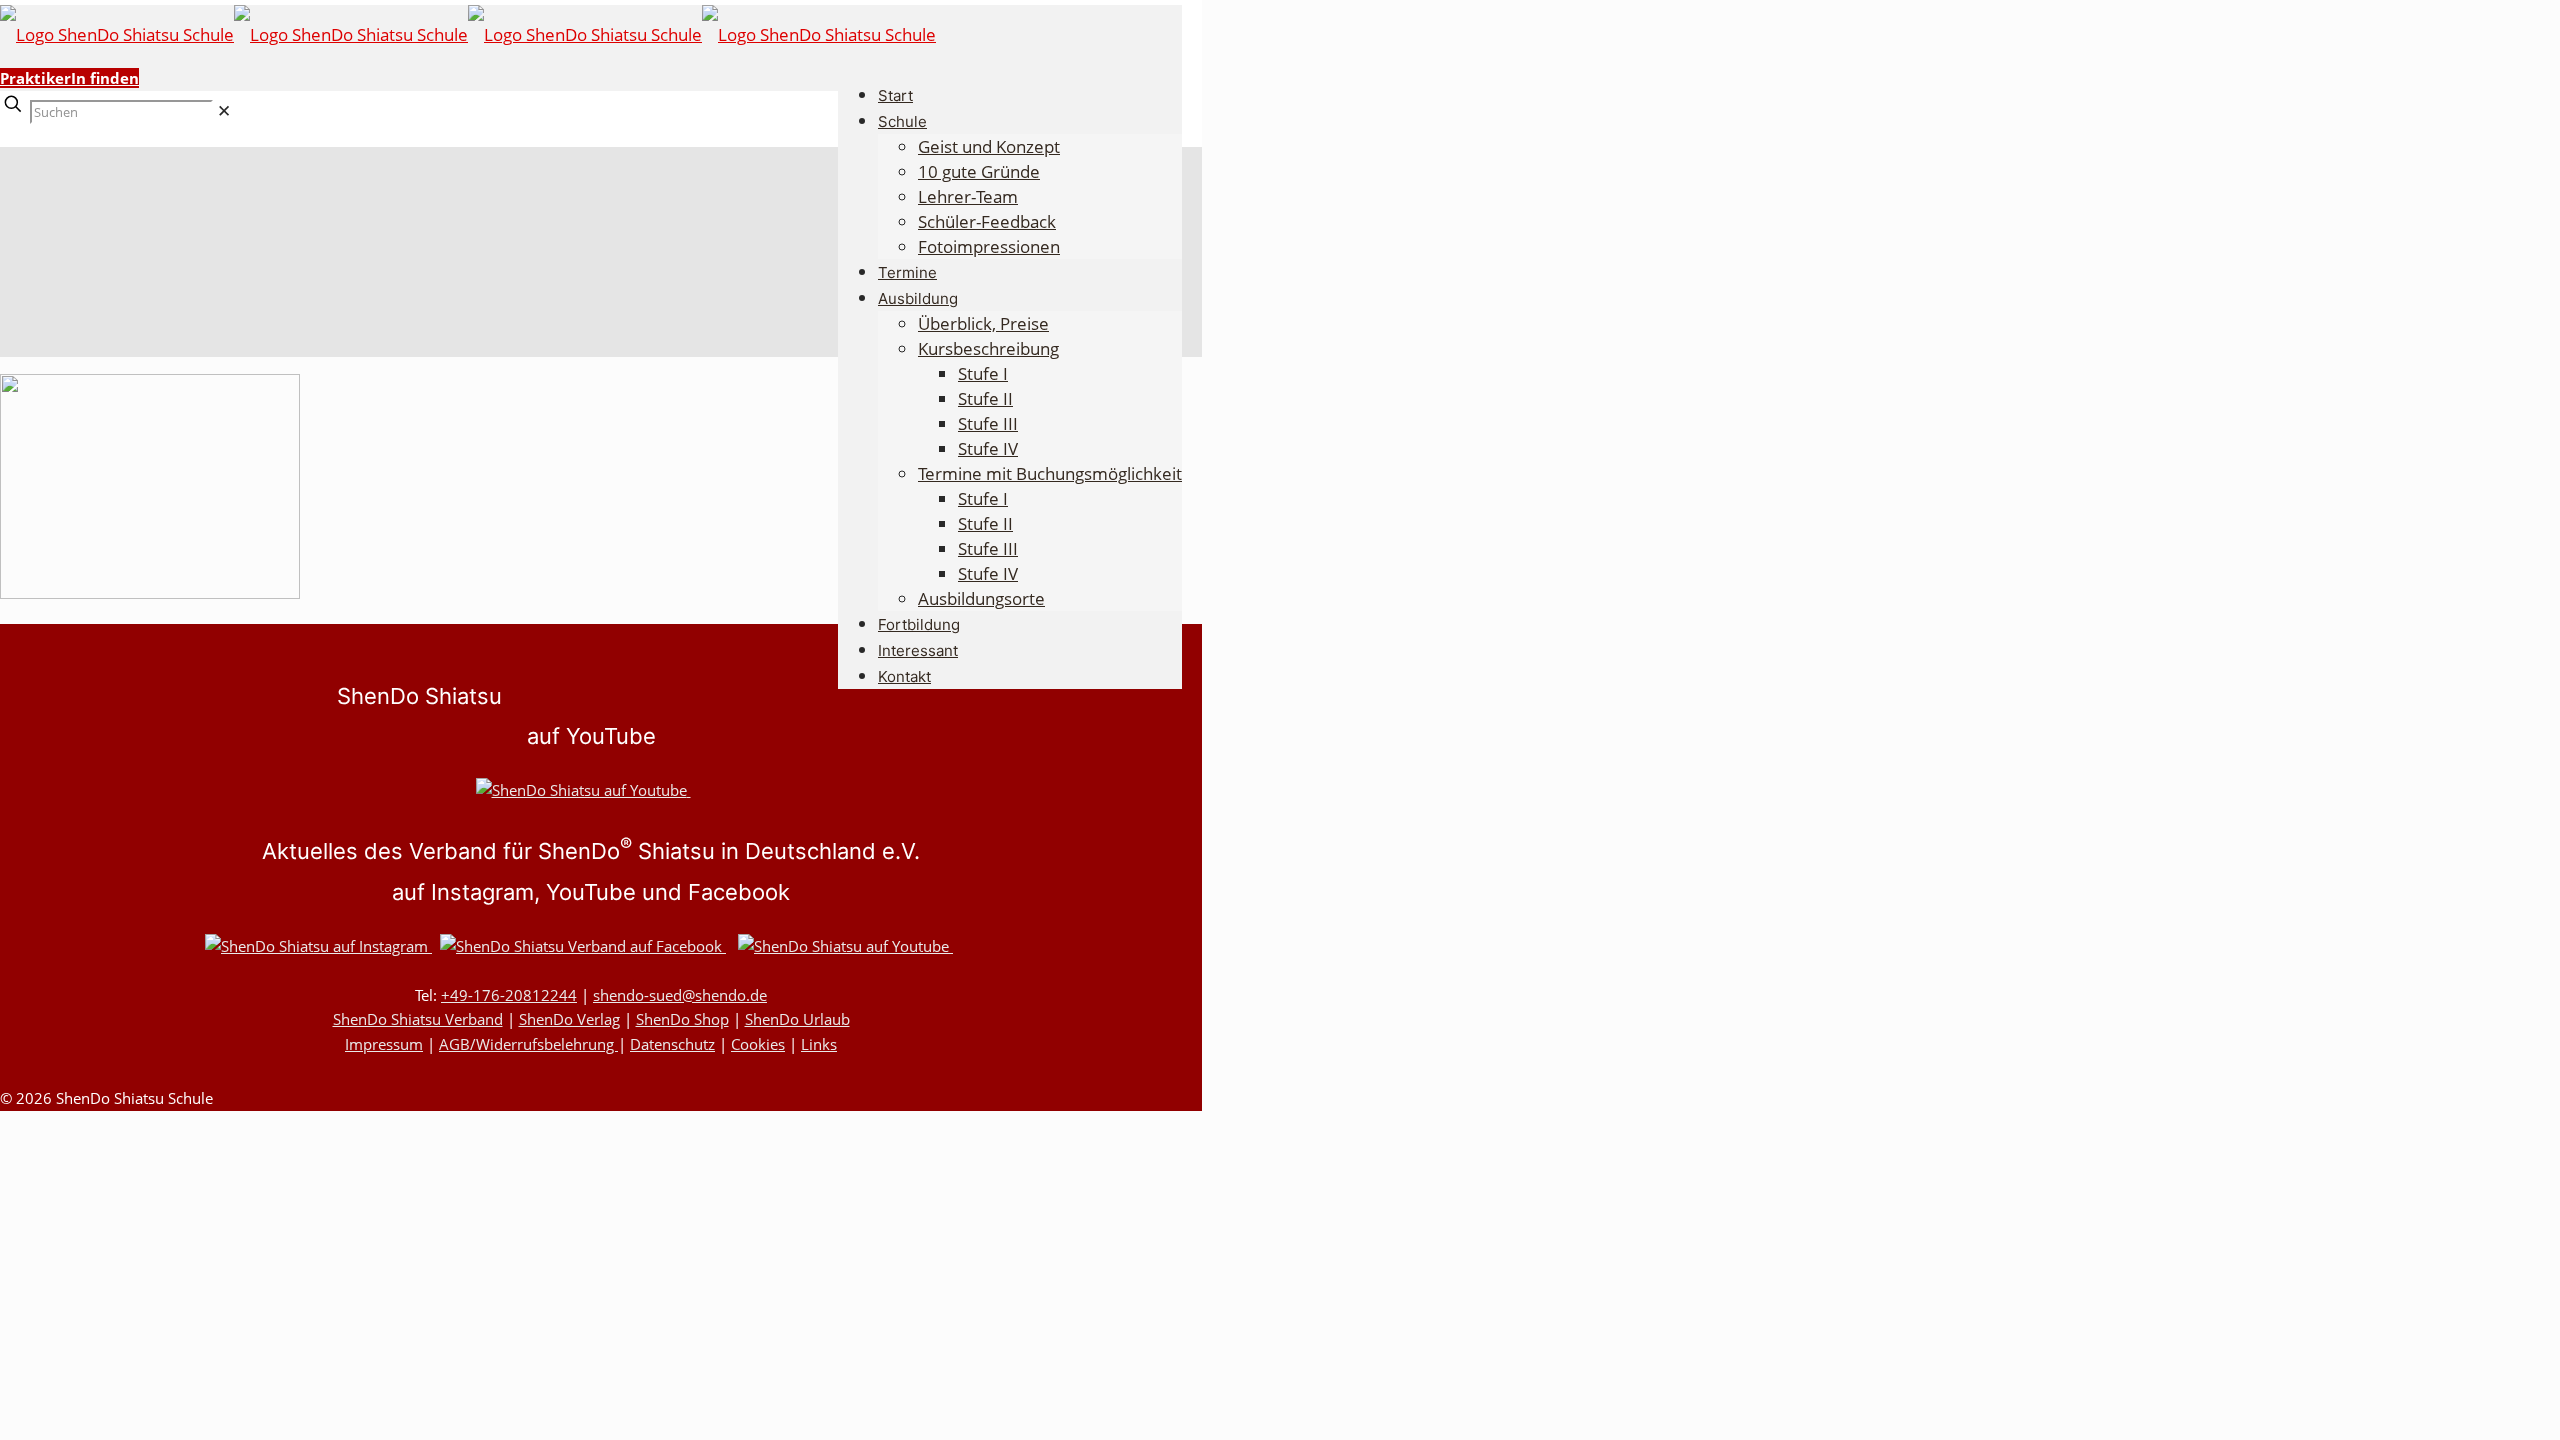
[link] (224, 110)
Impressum (384, 1044)
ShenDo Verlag (569, 1019)
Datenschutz (672, 1044)
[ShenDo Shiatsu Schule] (468, 34)
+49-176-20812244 (509, 995)
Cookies (758, 1044)
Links (819, 1044)
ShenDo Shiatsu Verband (418, 1019)
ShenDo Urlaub (797, 1019)
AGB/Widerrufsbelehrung (528, 1044)
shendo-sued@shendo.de (680, 995)
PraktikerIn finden (69, 78)
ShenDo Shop (682, 1019)
